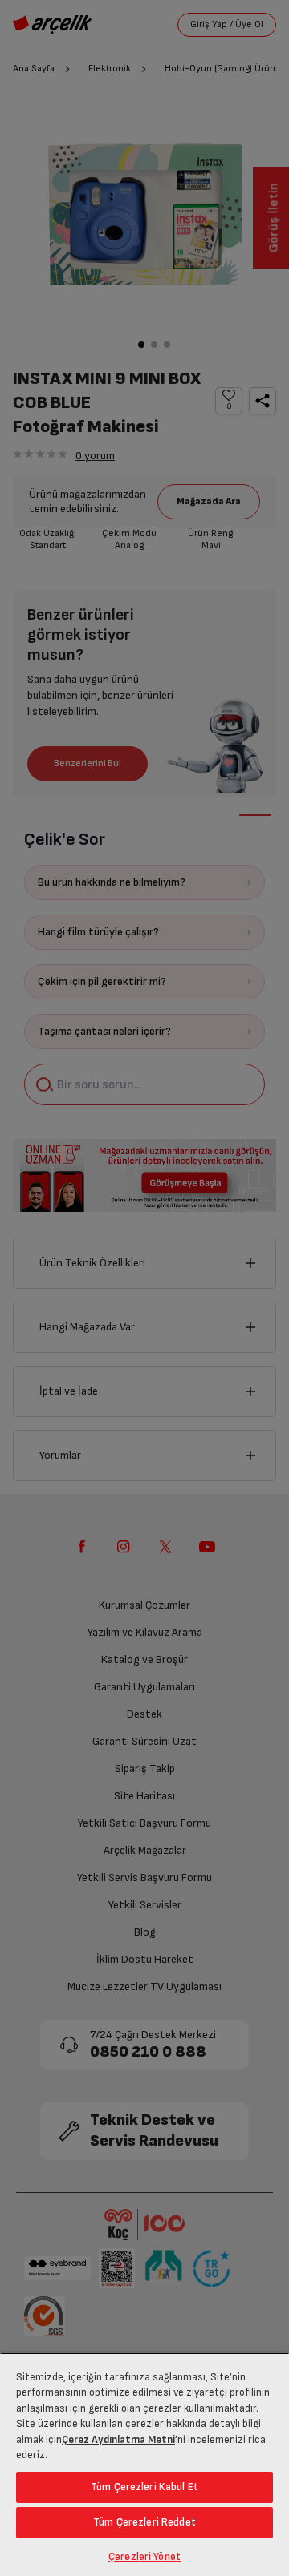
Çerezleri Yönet (144, 2557)
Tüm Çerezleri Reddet (144, 2522)
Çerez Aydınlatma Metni (118, 2440)
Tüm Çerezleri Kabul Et (144, 2487)
